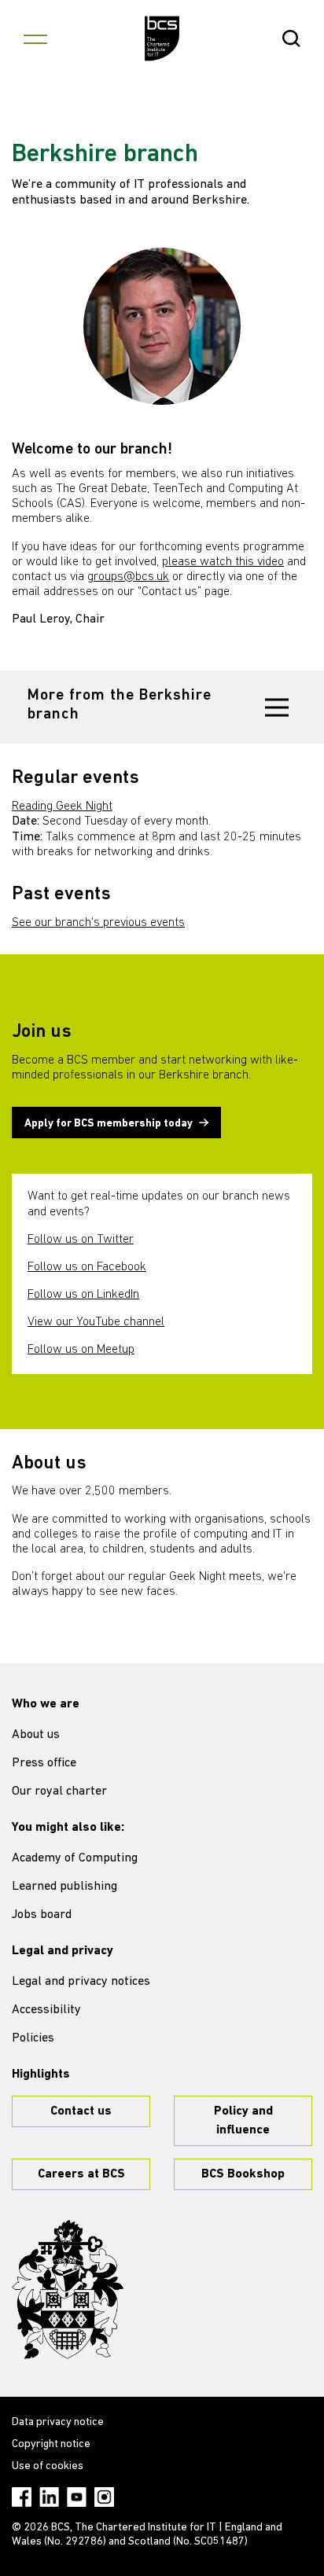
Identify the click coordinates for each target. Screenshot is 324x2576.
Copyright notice (51, 2444)
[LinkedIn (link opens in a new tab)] (49, 2497)
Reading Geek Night (62, 807)
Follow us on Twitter (81, 1240)
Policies (33, 2038)
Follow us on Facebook (87, 1267)
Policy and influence (243, 2121)
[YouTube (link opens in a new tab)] (77, 2497)
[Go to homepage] (162, 39)
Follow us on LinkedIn (83, 1295)
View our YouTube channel (96, 1322)
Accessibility (46, 2010)
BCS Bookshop (243, 2174)
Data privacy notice (58, 2422)
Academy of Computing (75, 1858)
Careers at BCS (81, 2174)
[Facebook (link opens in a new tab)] (22, 2497)
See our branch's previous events (98, 923)
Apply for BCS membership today (109, 1124)
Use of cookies (48, 2466)
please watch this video (223, 562)
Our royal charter (59, 1791)
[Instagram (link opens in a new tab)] (104, 2497)
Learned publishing (64, 1887)
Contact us (81, 2111)
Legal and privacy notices (81, 1982)
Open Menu (35, 39)
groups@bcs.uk (128, 577)
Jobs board (42, 1915)
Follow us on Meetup (81, 1350)
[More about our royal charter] (68, 2290)
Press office (44, 1763)
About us (36, 1735)
